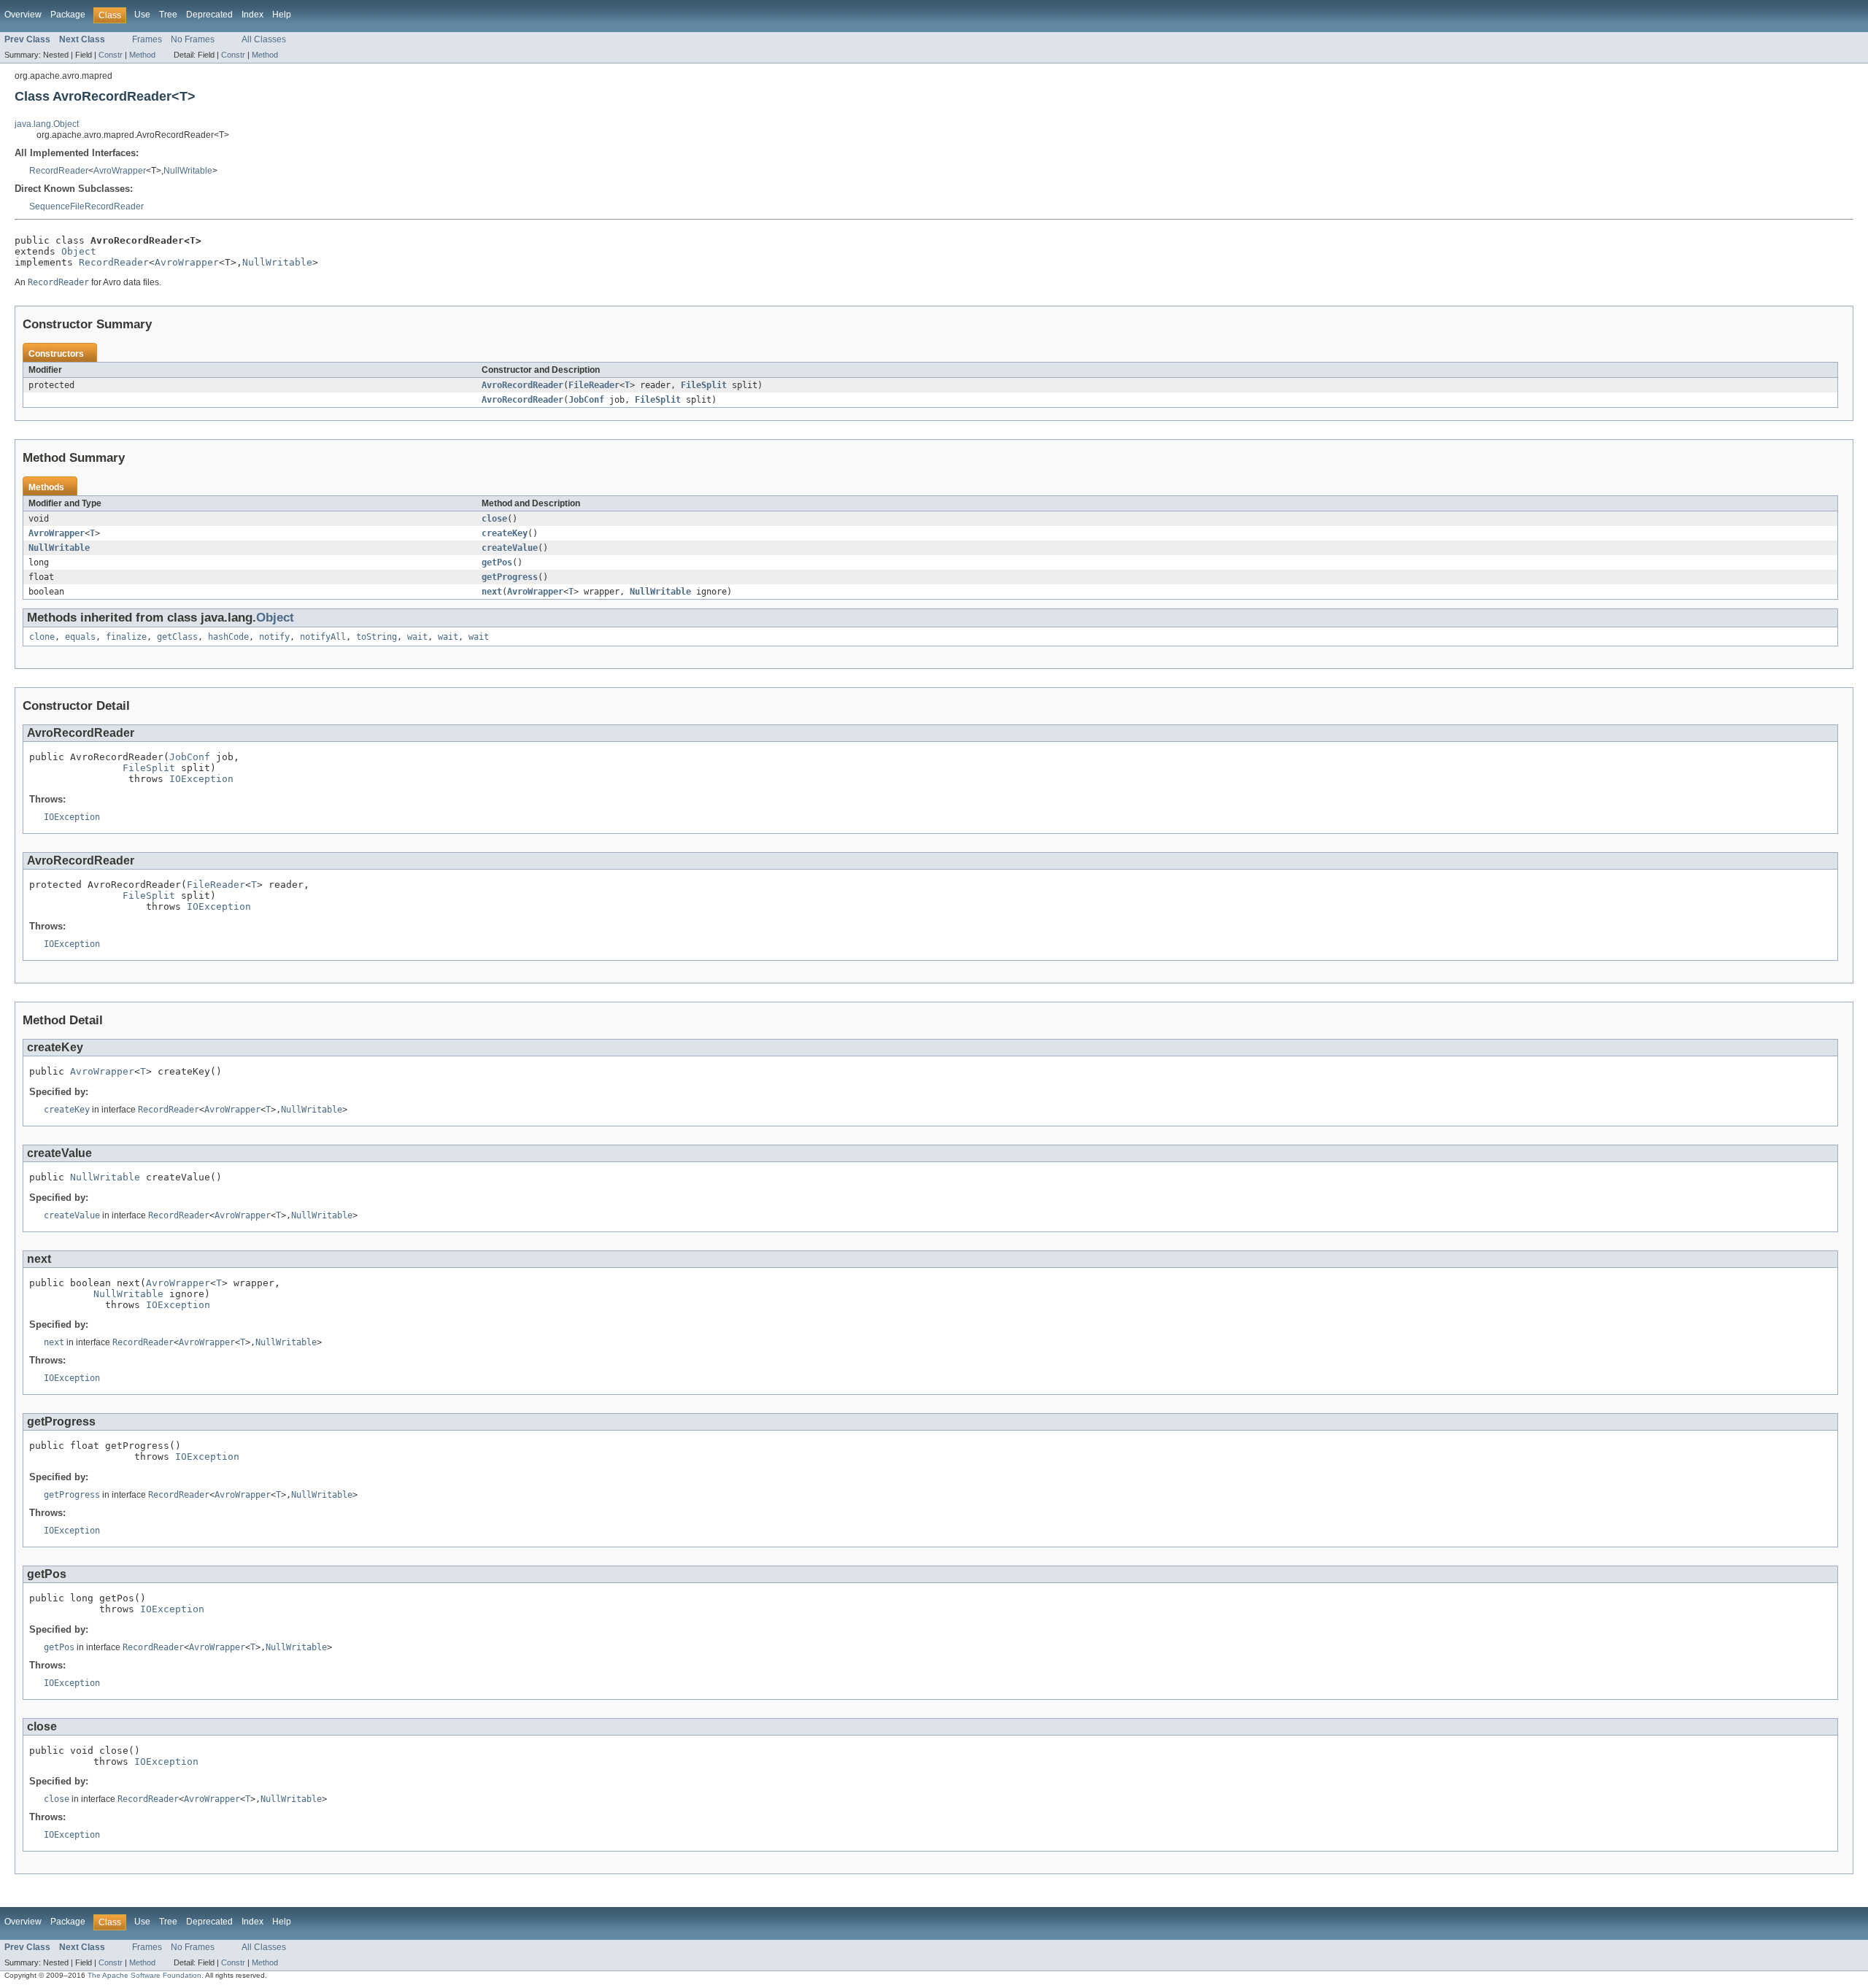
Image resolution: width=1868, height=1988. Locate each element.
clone (42, 637)
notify (274, 637)
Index (252, 15)
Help (282, 15)
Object (79, 251)
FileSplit (704, 385)
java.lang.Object (47, 124)
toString (377, 637)
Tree (168, 15)
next (492, 592)
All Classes (264, 39)
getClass (177, 637)
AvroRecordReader (522, 385)
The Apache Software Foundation (144, 1975)
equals (80, 637)
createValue (510, 548)
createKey (505, 533)
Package (68, 15)
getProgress (510, 577)
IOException (201, 779)
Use (142, 15)
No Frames (193, 39)
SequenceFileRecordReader (86, 206)
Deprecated (209, 15)
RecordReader (59, 171)
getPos (497, 562)
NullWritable (188, 171)
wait (417, 637)
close (494, 519)
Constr (111, 55)
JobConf (586, 400)
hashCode (228, 637)
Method (142, 55)
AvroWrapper (120, 171)
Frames (147, 39)
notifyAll (323, 637)
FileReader (594, 385)
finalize (126, 637)
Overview (23, 15)
